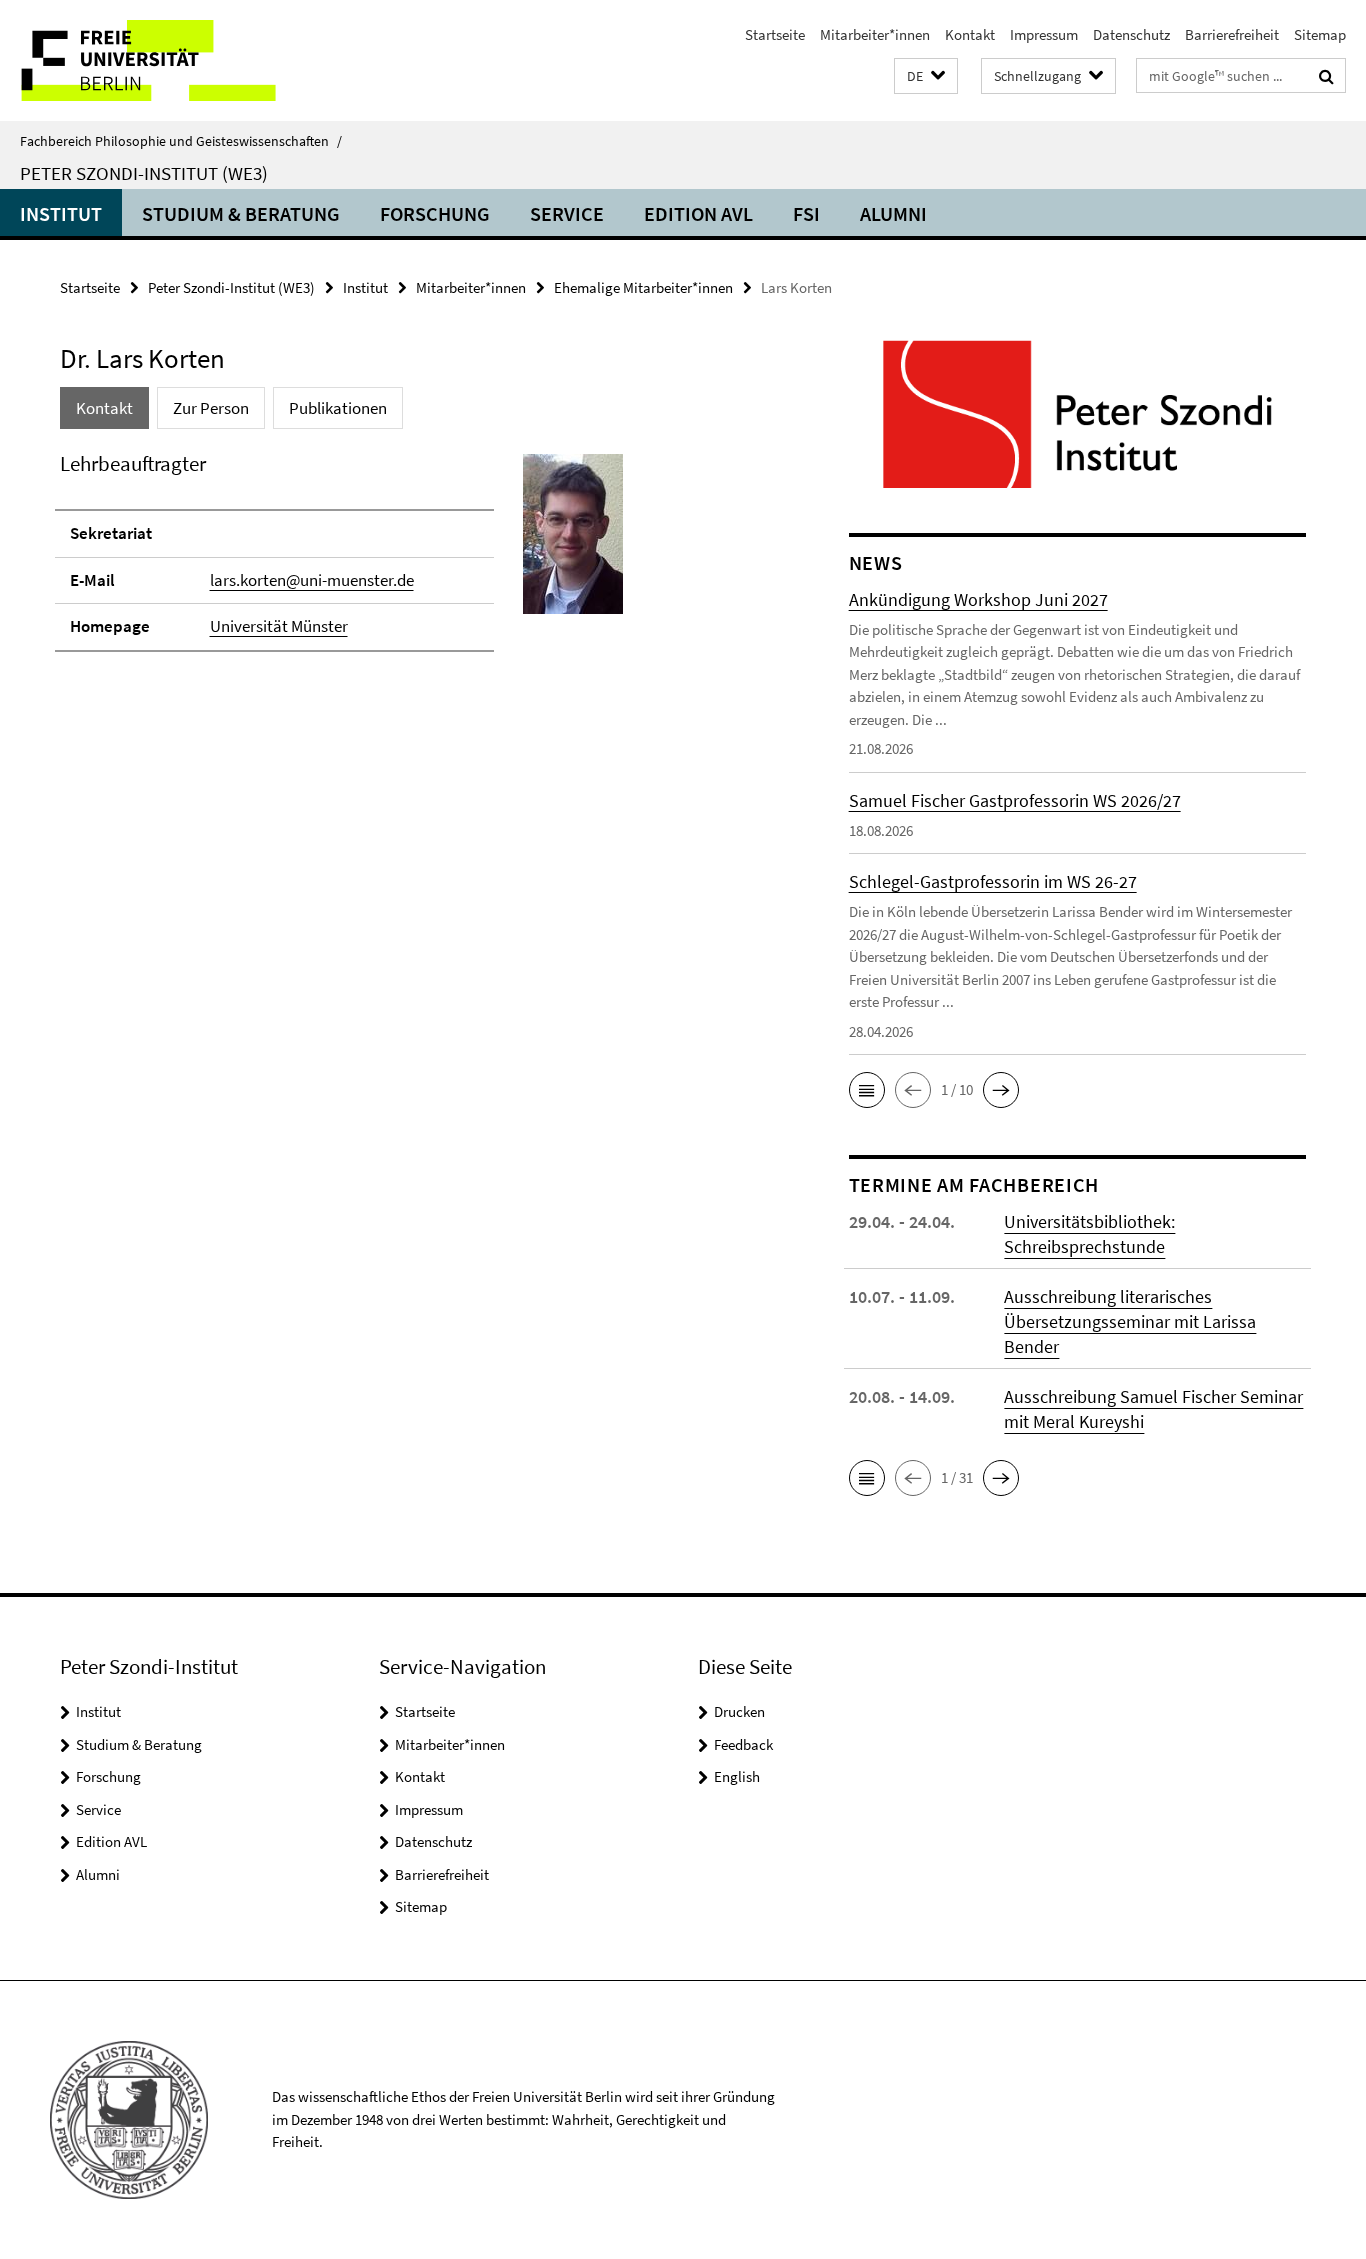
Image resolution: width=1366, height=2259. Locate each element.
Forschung (435, 213)
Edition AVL (698, 213)
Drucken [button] (739, 1711)
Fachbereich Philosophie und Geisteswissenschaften (181, 141)
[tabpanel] (417, 561)
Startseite (775, 34)
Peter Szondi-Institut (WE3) (144, 173)
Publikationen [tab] (338, 408)
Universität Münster (279, 626)
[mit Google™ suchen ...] (1326, 76)
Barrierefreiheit (1232, 34)
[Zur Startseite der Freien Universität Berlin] (167, 60)
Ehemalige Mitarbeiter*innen (643, 287)
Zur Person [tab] (211, 408)
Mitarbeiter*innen (875, 34)
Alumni (893, 213)
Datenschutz (1131, 34)
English (737, 1776)
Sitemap (1320, 34)
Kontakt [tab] (104, 408)
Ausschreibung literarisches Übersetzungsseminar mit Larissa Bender (1130, 1321)
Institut (61, 213)
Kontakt (970, 34)
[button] (926, 76)
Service (567, 213)
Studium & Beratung (241, 213)
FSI (806, 213)
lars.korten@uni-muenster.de (312, 580)
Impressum (1044, 34)
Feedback (743, 1744)
